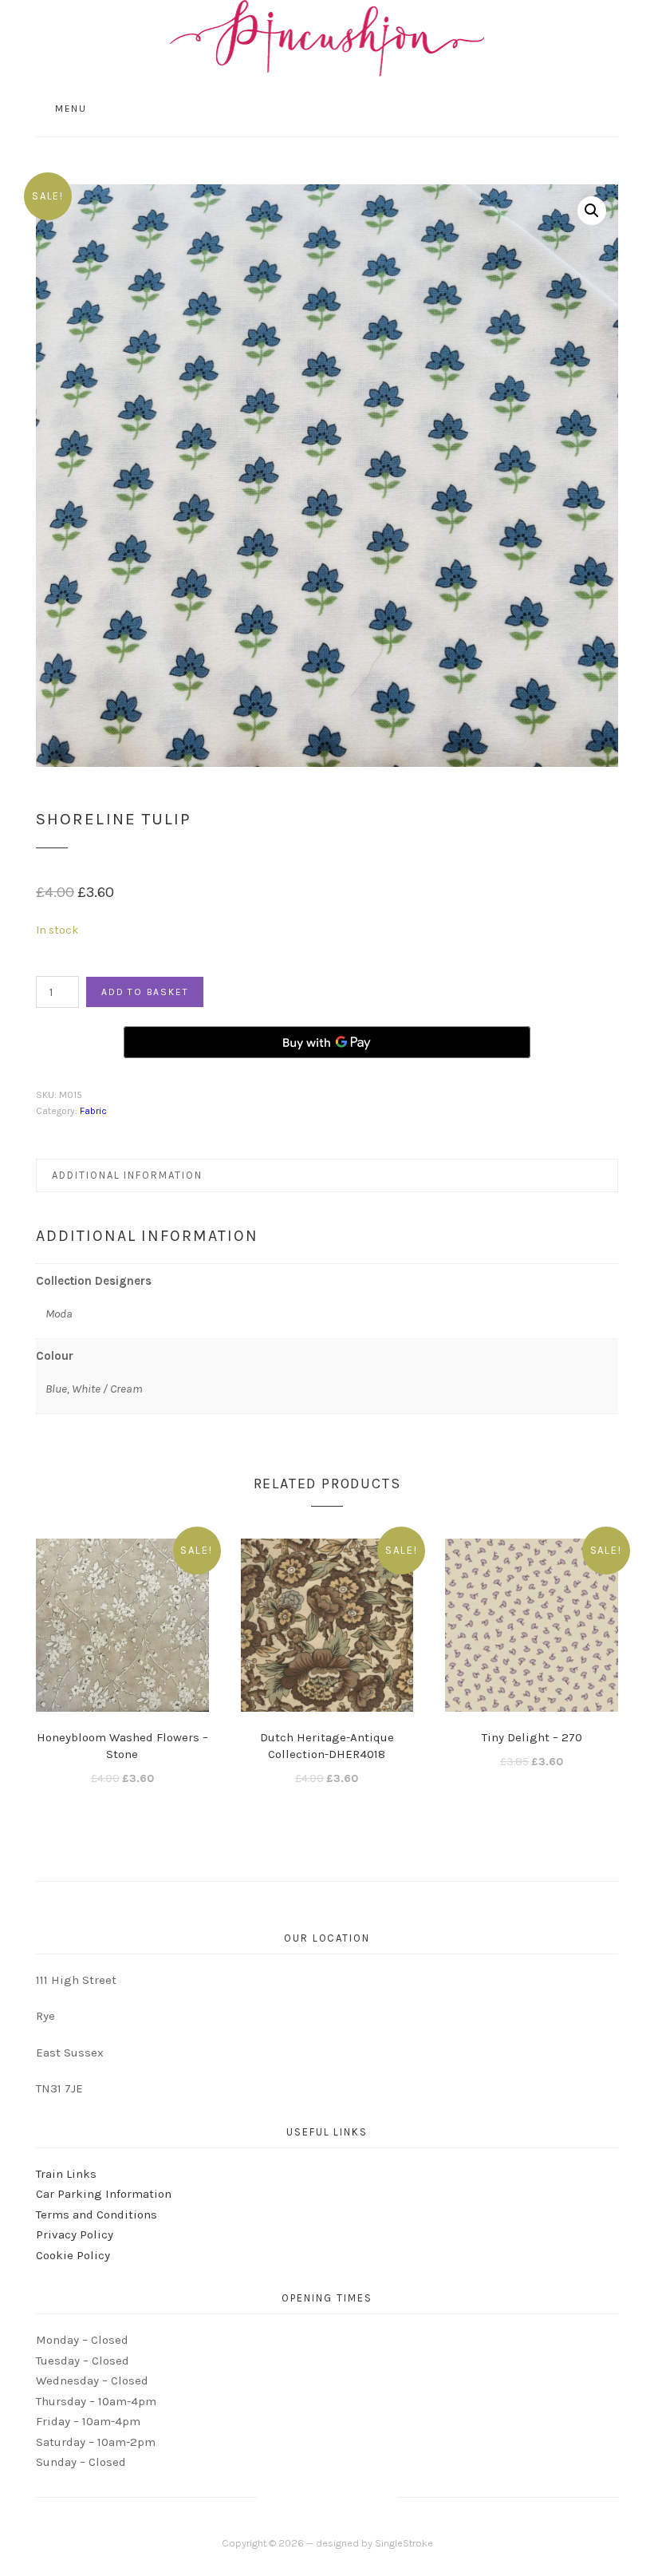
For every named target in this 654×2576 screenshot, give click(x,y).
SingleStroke (404, 2543)
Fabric (93, 1111)
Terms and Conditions (97, 2214)
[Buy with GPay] (327, 1042)
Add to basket (145, 992)
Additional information (127, 1175)
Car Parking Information (104, 2194)
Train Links (66, 2174)
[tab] (327, 1175)
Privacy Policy (75, 2234)
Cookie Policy (73, 2255)
